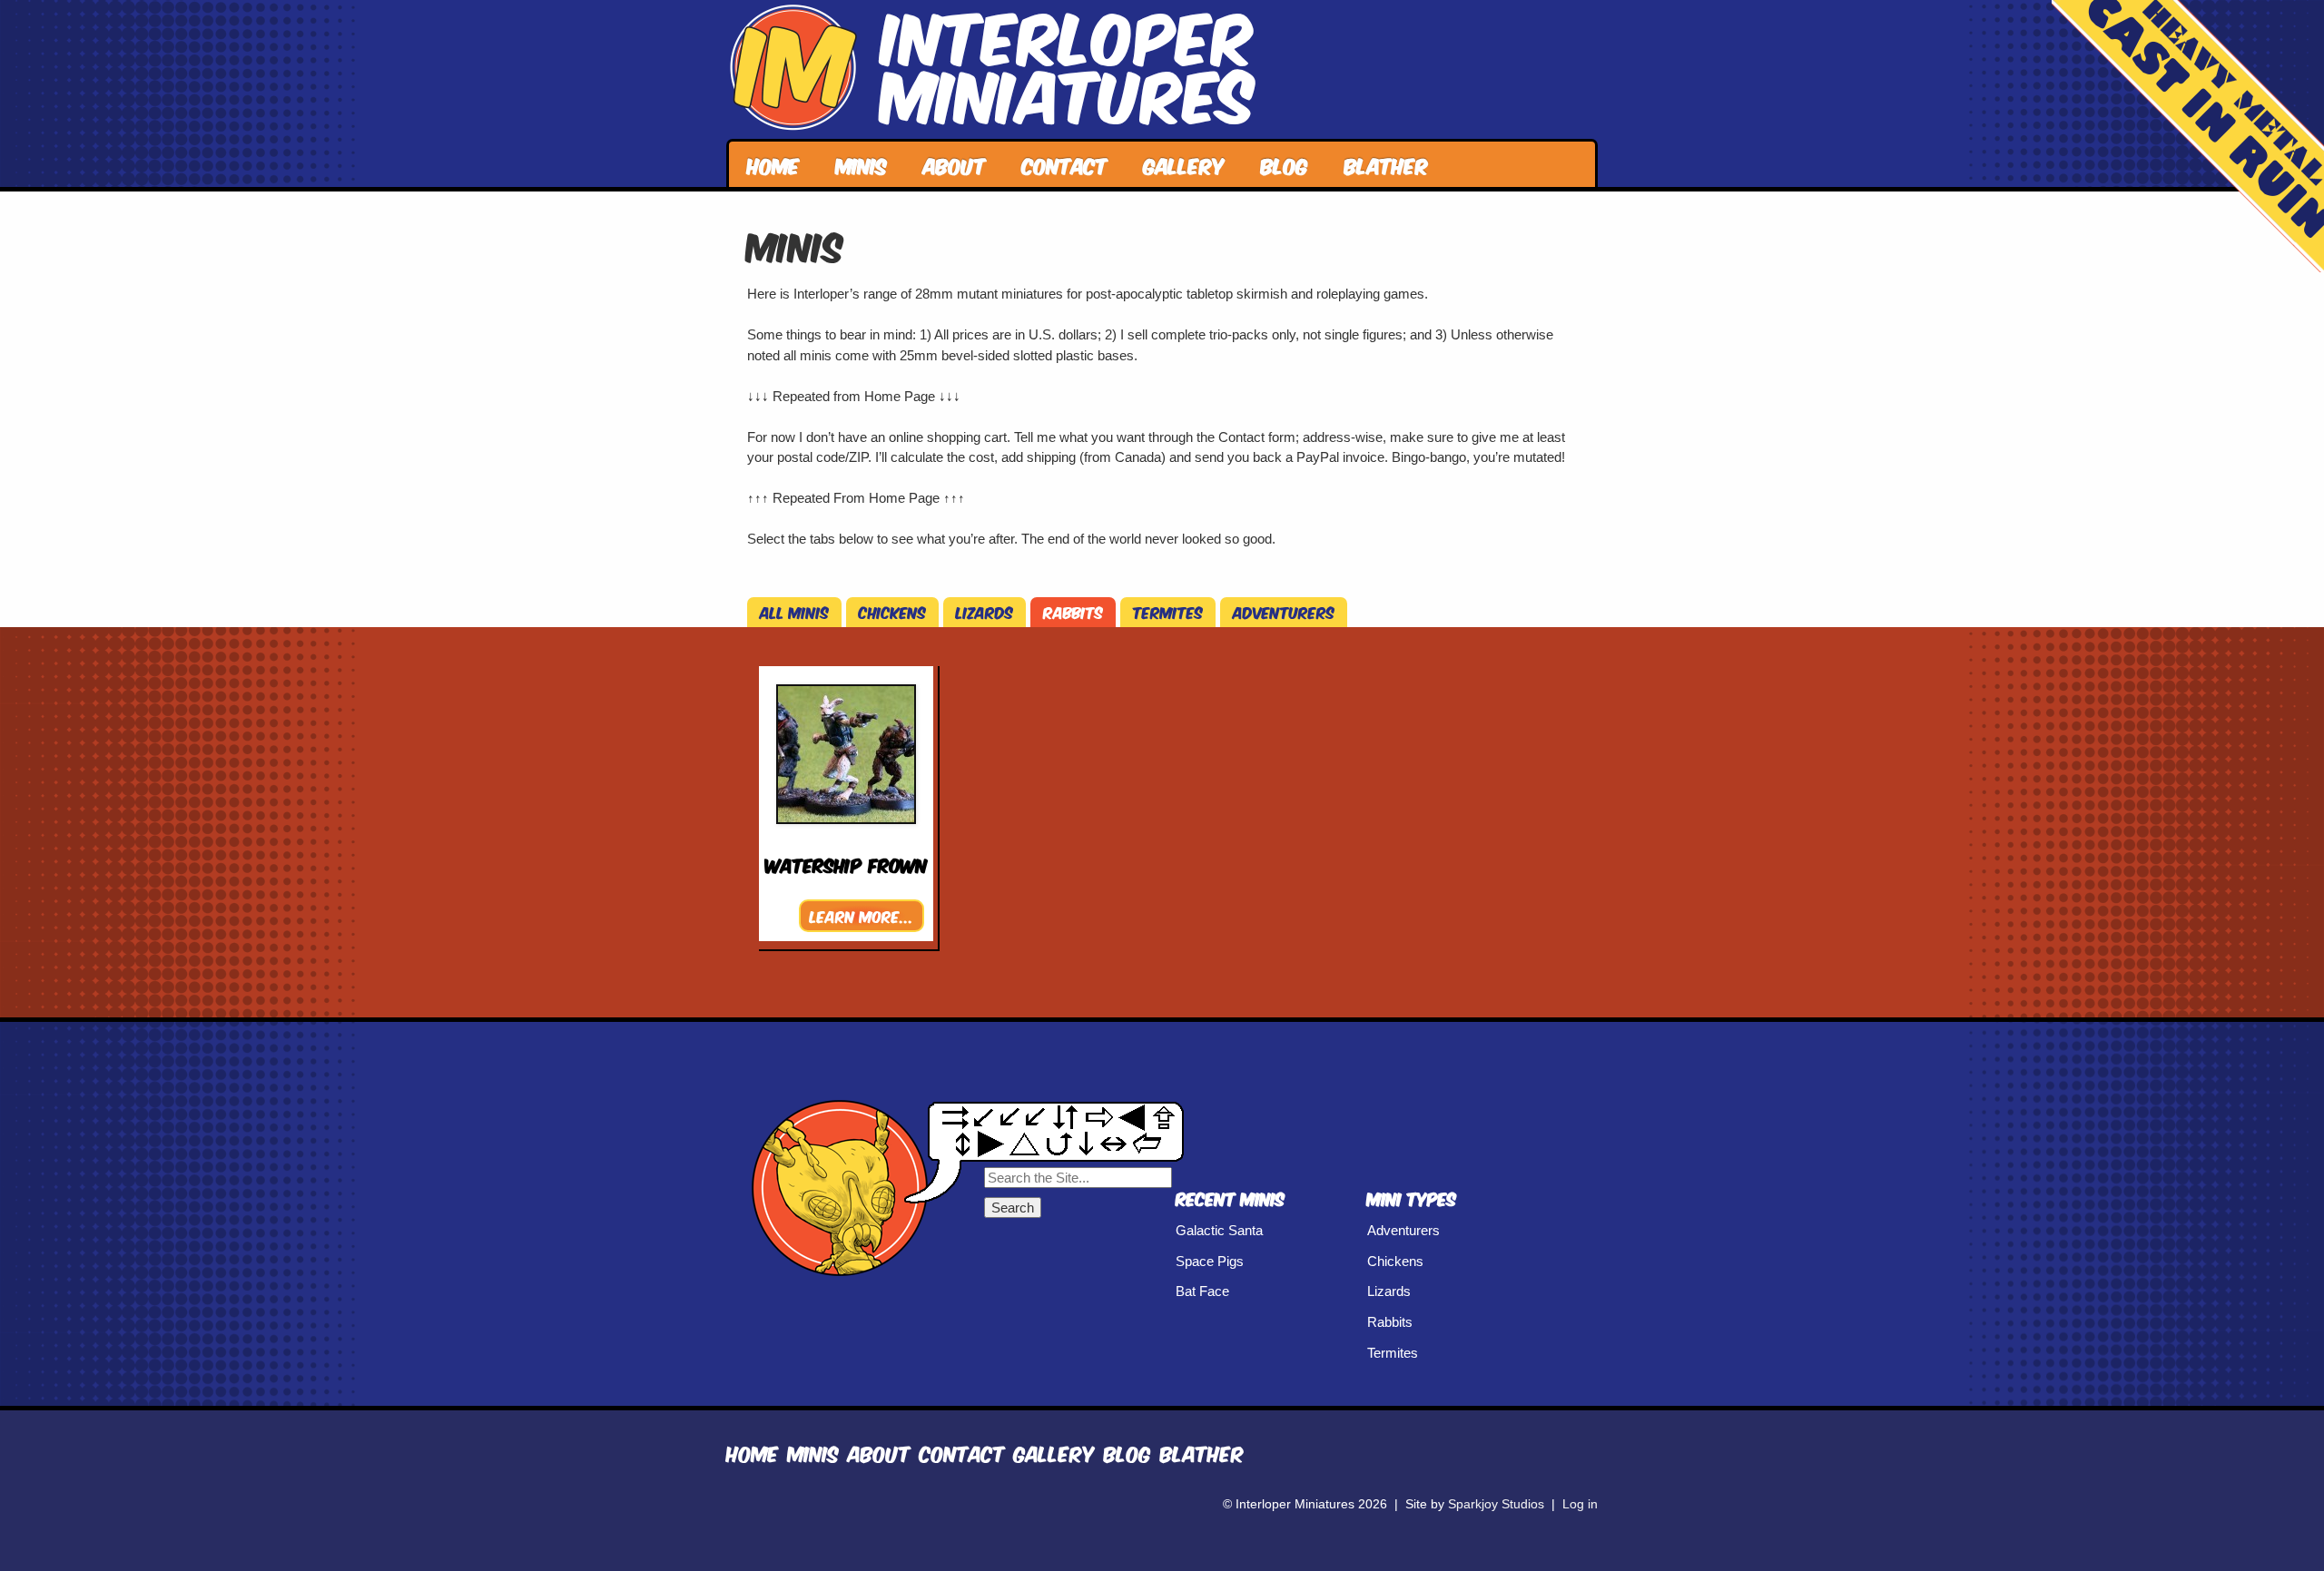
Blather (1387, 164)
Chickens (892, 611)
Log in (1580, 1504)
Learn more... (862, 915)
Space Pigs (1210, 1261)
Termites (1168, 611)
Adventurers (1284, 611)
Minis (862, 164)
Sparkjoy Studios (1496, 1504)
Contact (1065, 164)
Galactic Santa (1219, 1230)
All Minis (794, 611)
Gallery (1184, 164)
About (955, 164)
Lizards (985, 611)
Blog (1285, 164)
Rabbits (1073, 611)
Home (773, 164)
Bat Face (1202, 1291)
